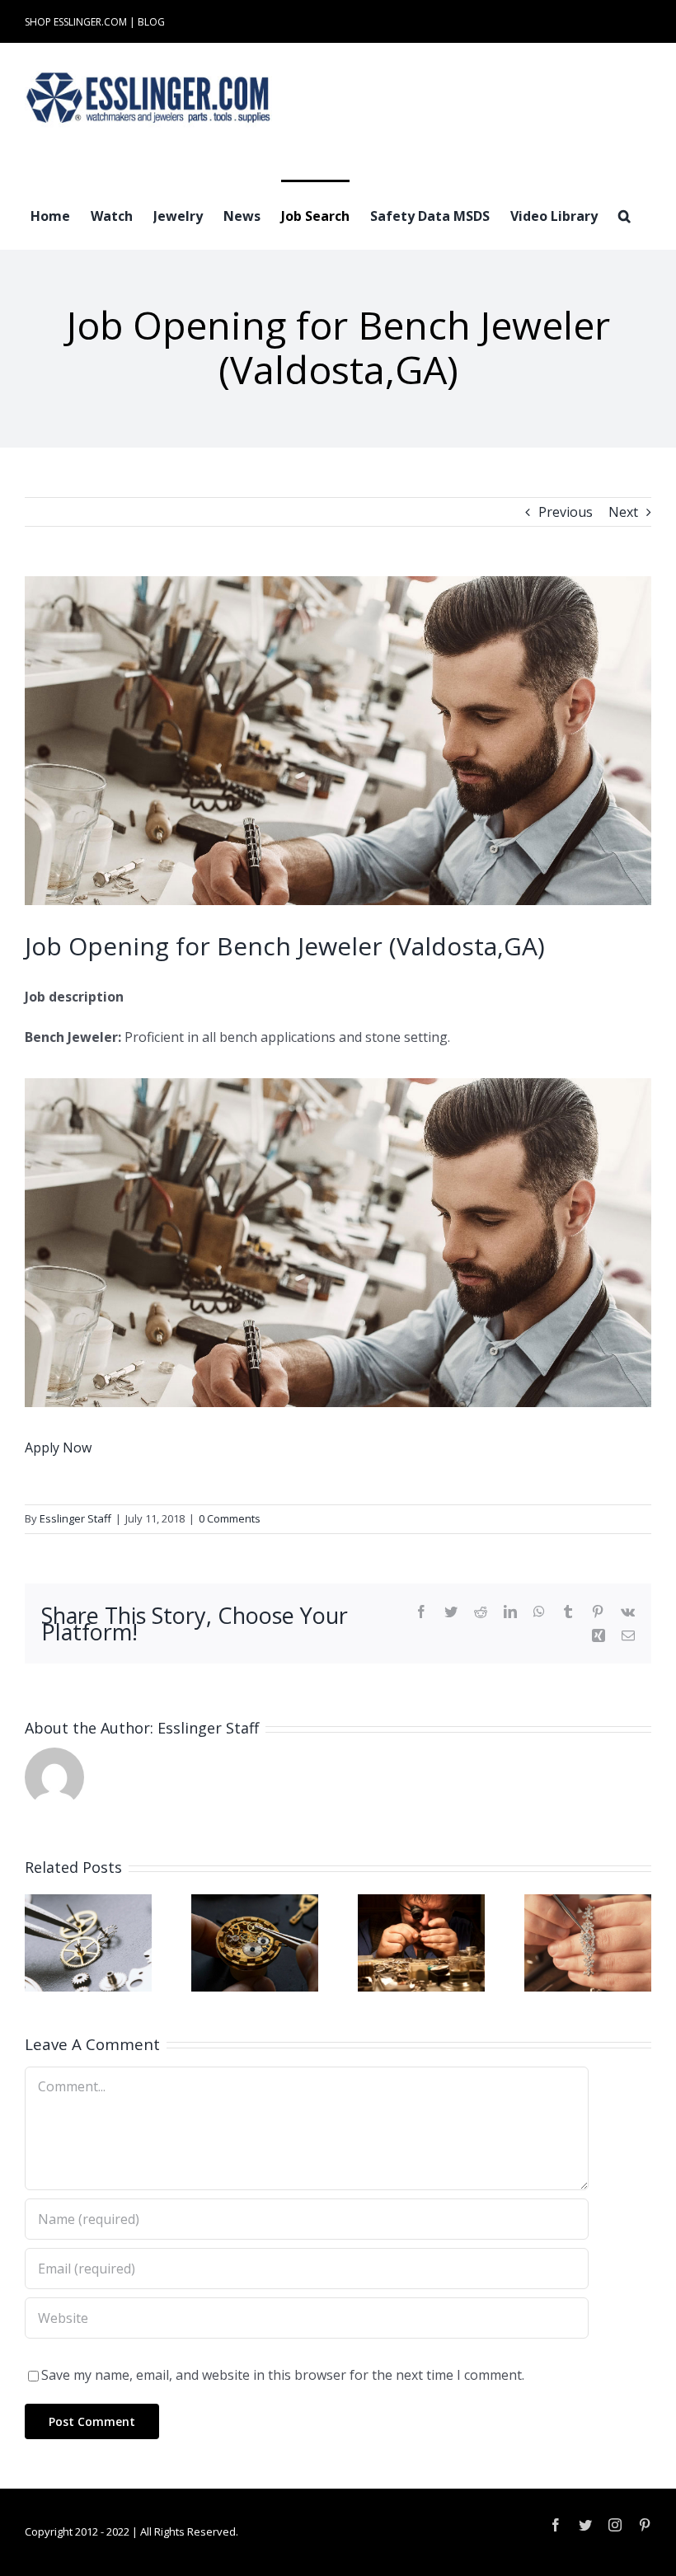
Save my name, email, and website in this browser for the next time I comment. (283, 2375)
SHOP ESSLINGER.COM (76, 22)
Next (623, 512)
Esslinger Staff (75, 1518)
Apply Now (58, 1448)
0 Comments (230, 1518)
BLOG (151, 22)
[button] (624, 214)
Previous (566, 512)
